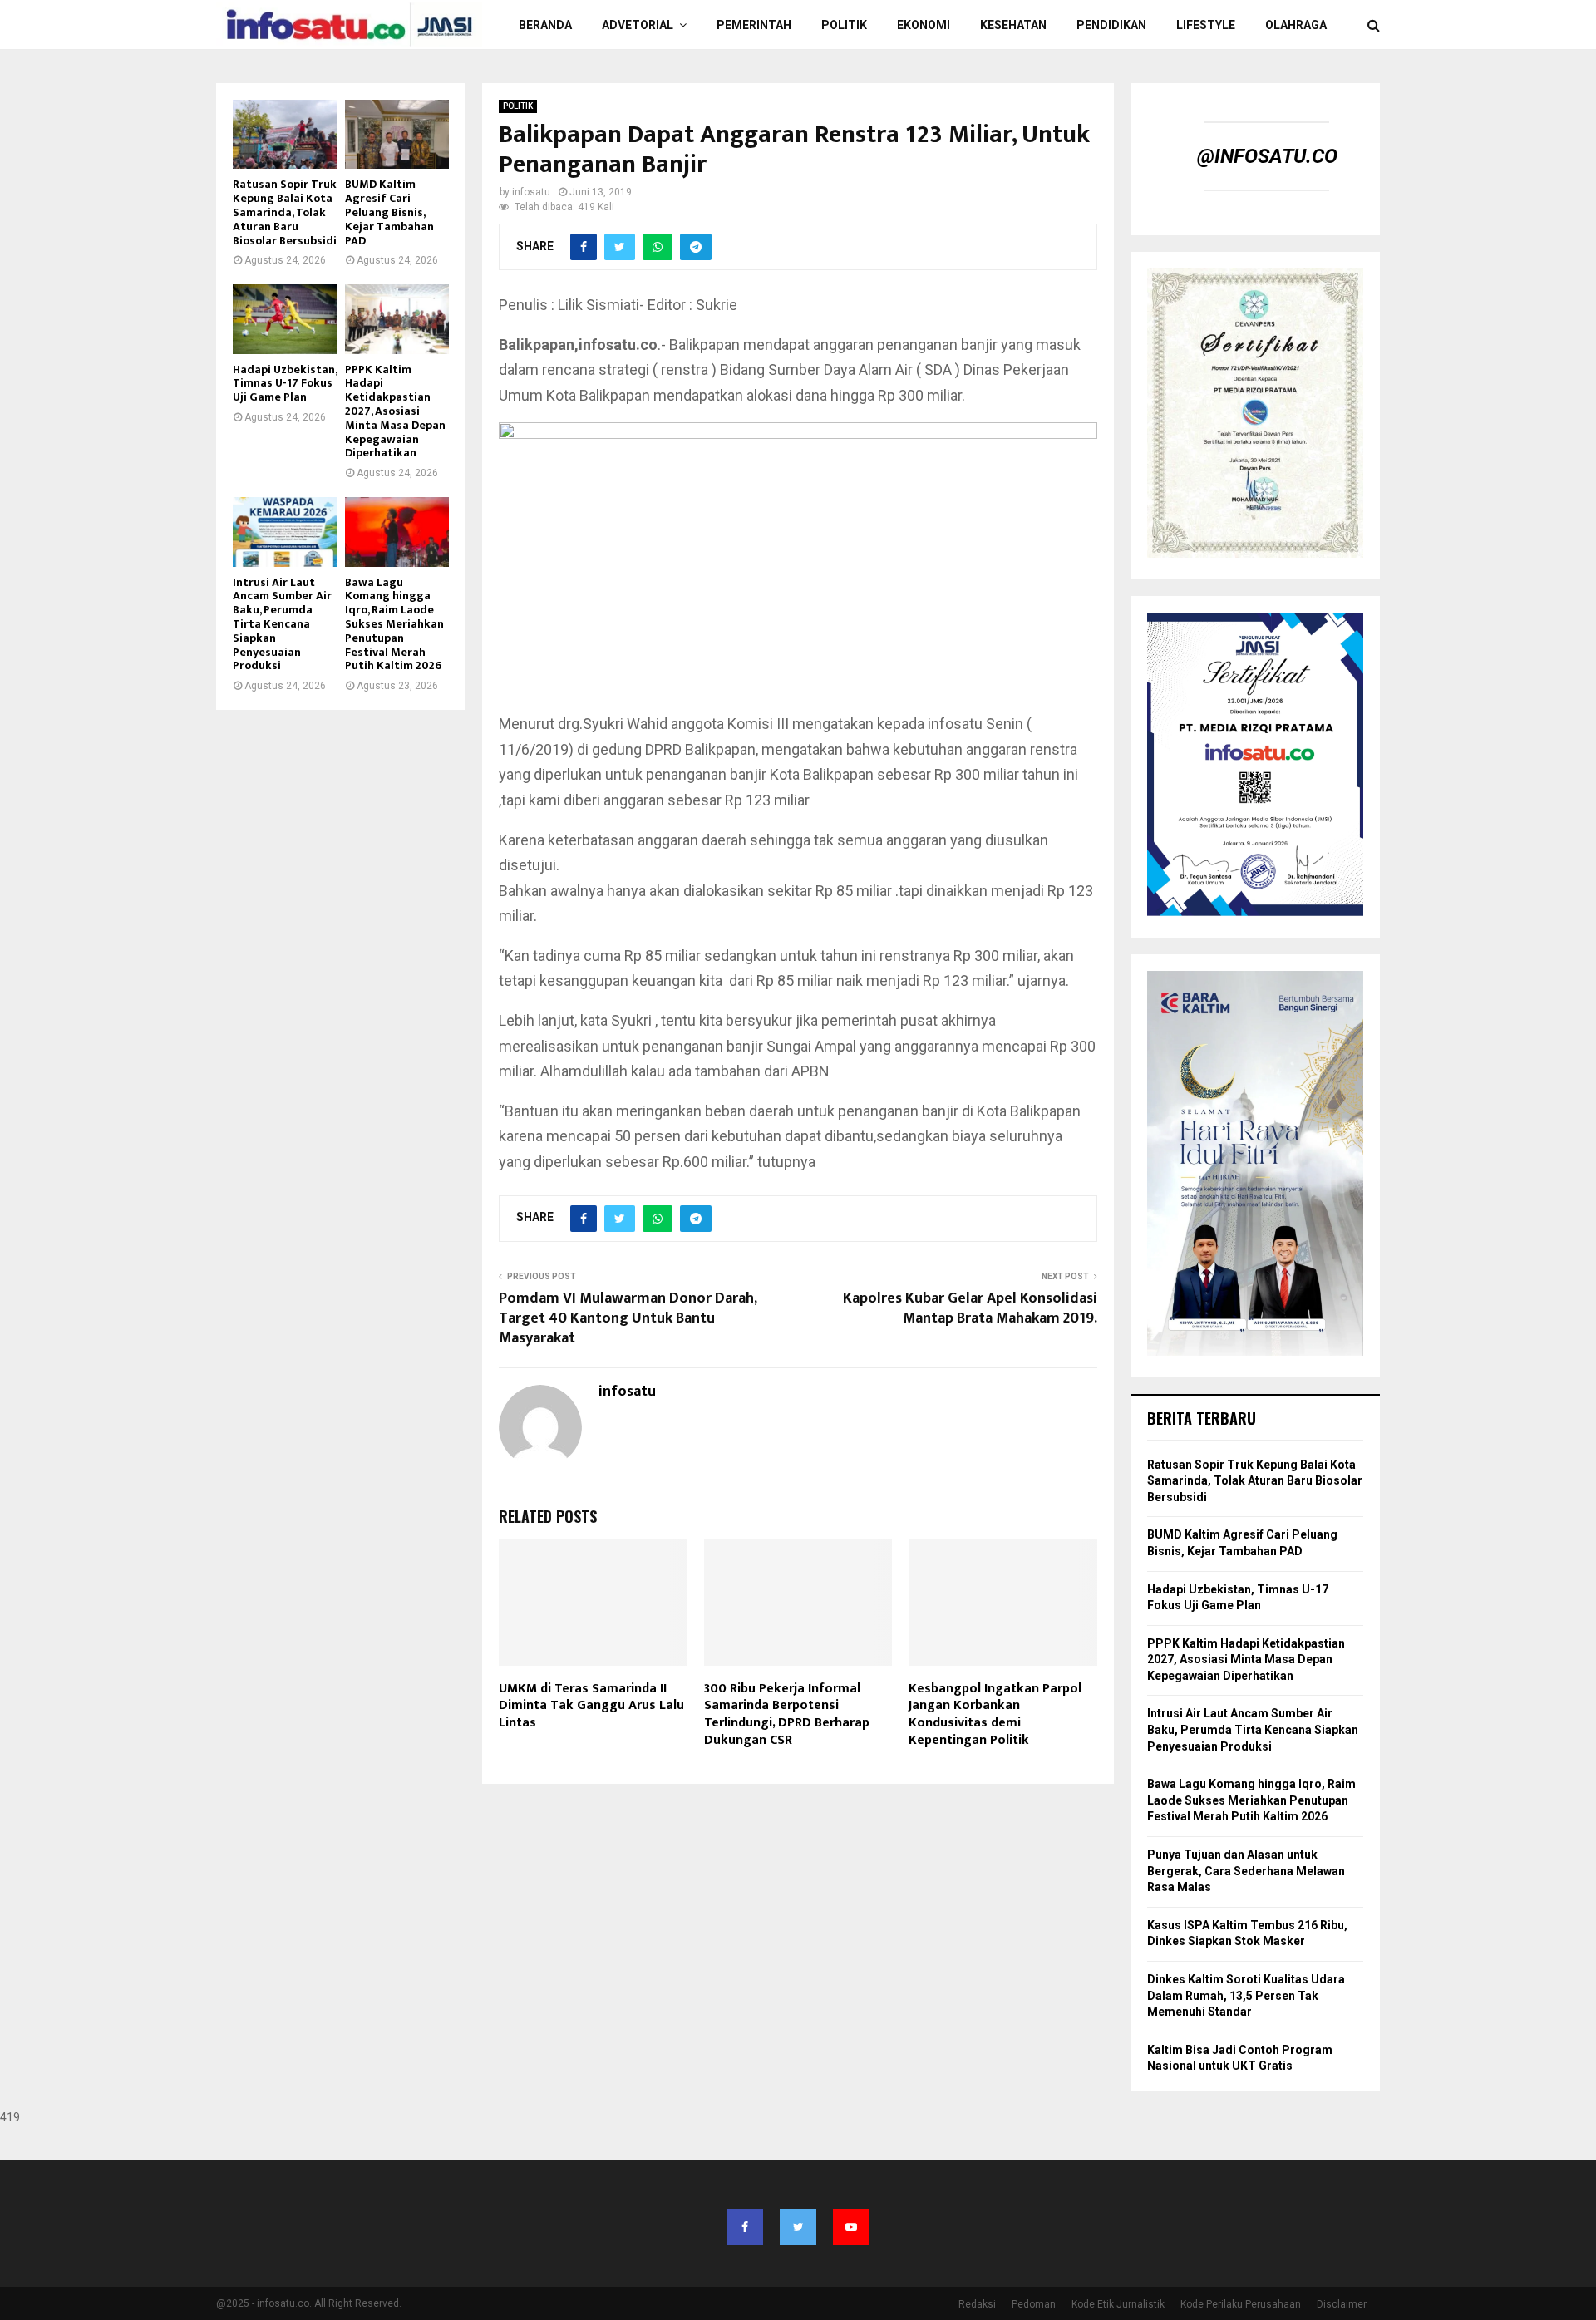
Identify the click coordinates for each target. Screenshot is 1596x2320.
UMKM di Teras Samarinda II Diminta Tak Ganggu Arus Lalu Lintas (591, 1706)
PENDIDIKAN (1111, 25)
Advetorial (638, 25)
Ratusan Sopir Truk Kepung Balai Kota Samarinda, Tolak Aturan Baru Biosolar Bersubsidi (285, 212)
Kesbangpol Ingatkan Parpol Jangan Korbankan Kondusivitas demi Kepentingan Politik (995, 1714)
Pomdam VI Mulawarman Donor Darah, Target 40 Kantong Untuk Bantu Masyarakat (628, 1318)
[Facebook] (745, 2227)
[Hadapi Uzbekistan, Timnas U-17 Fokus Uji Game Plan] (285, 319)
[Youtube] (851, 2227)
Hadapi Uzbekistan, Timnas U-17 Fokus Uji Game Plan (285, 384)
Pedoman (1034, 2304)
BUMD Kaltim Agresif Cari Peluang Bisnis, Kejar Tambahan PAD (389, 212)
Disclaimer (1342, 2304)
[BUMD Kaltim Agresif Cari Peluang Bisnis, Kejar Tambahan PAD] (397, 134)
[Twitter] (798, 2227)
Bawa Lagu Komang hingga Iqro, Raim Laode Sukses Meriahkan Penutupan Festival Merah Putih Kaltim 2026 (394, 624)
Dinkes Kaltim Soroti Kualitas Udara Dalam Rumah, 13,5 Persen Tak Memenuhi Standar (1246, 1995)
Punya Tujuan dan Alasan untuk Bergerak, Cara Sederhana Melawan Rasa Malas (1246, 1871)
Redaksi (977, 2304)
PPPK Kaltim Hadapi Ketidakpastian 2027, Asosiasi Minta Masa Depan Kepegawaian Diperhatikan (395, 411)
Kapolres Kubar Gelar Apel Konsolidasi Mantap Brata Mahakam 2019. (970, 1308)
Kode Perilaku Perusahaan (1241, 2304)
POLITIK (844, 25)
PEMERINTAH (754, 25)
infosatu (531, 192)
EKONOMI (924, 25)
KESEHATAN (1013, 25)
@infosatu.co (1267, 156)
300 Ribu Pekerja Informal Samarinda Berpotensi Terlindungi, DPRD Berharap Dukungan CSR (787, 1714)
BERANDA (545, 25)
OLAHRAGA (1296, 25)
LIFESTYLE (1206, 25)
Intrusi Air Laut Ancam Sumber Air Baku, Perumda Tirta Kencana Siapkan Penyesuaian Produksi (282, 624)
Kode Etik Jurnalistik (1118, 2304)
